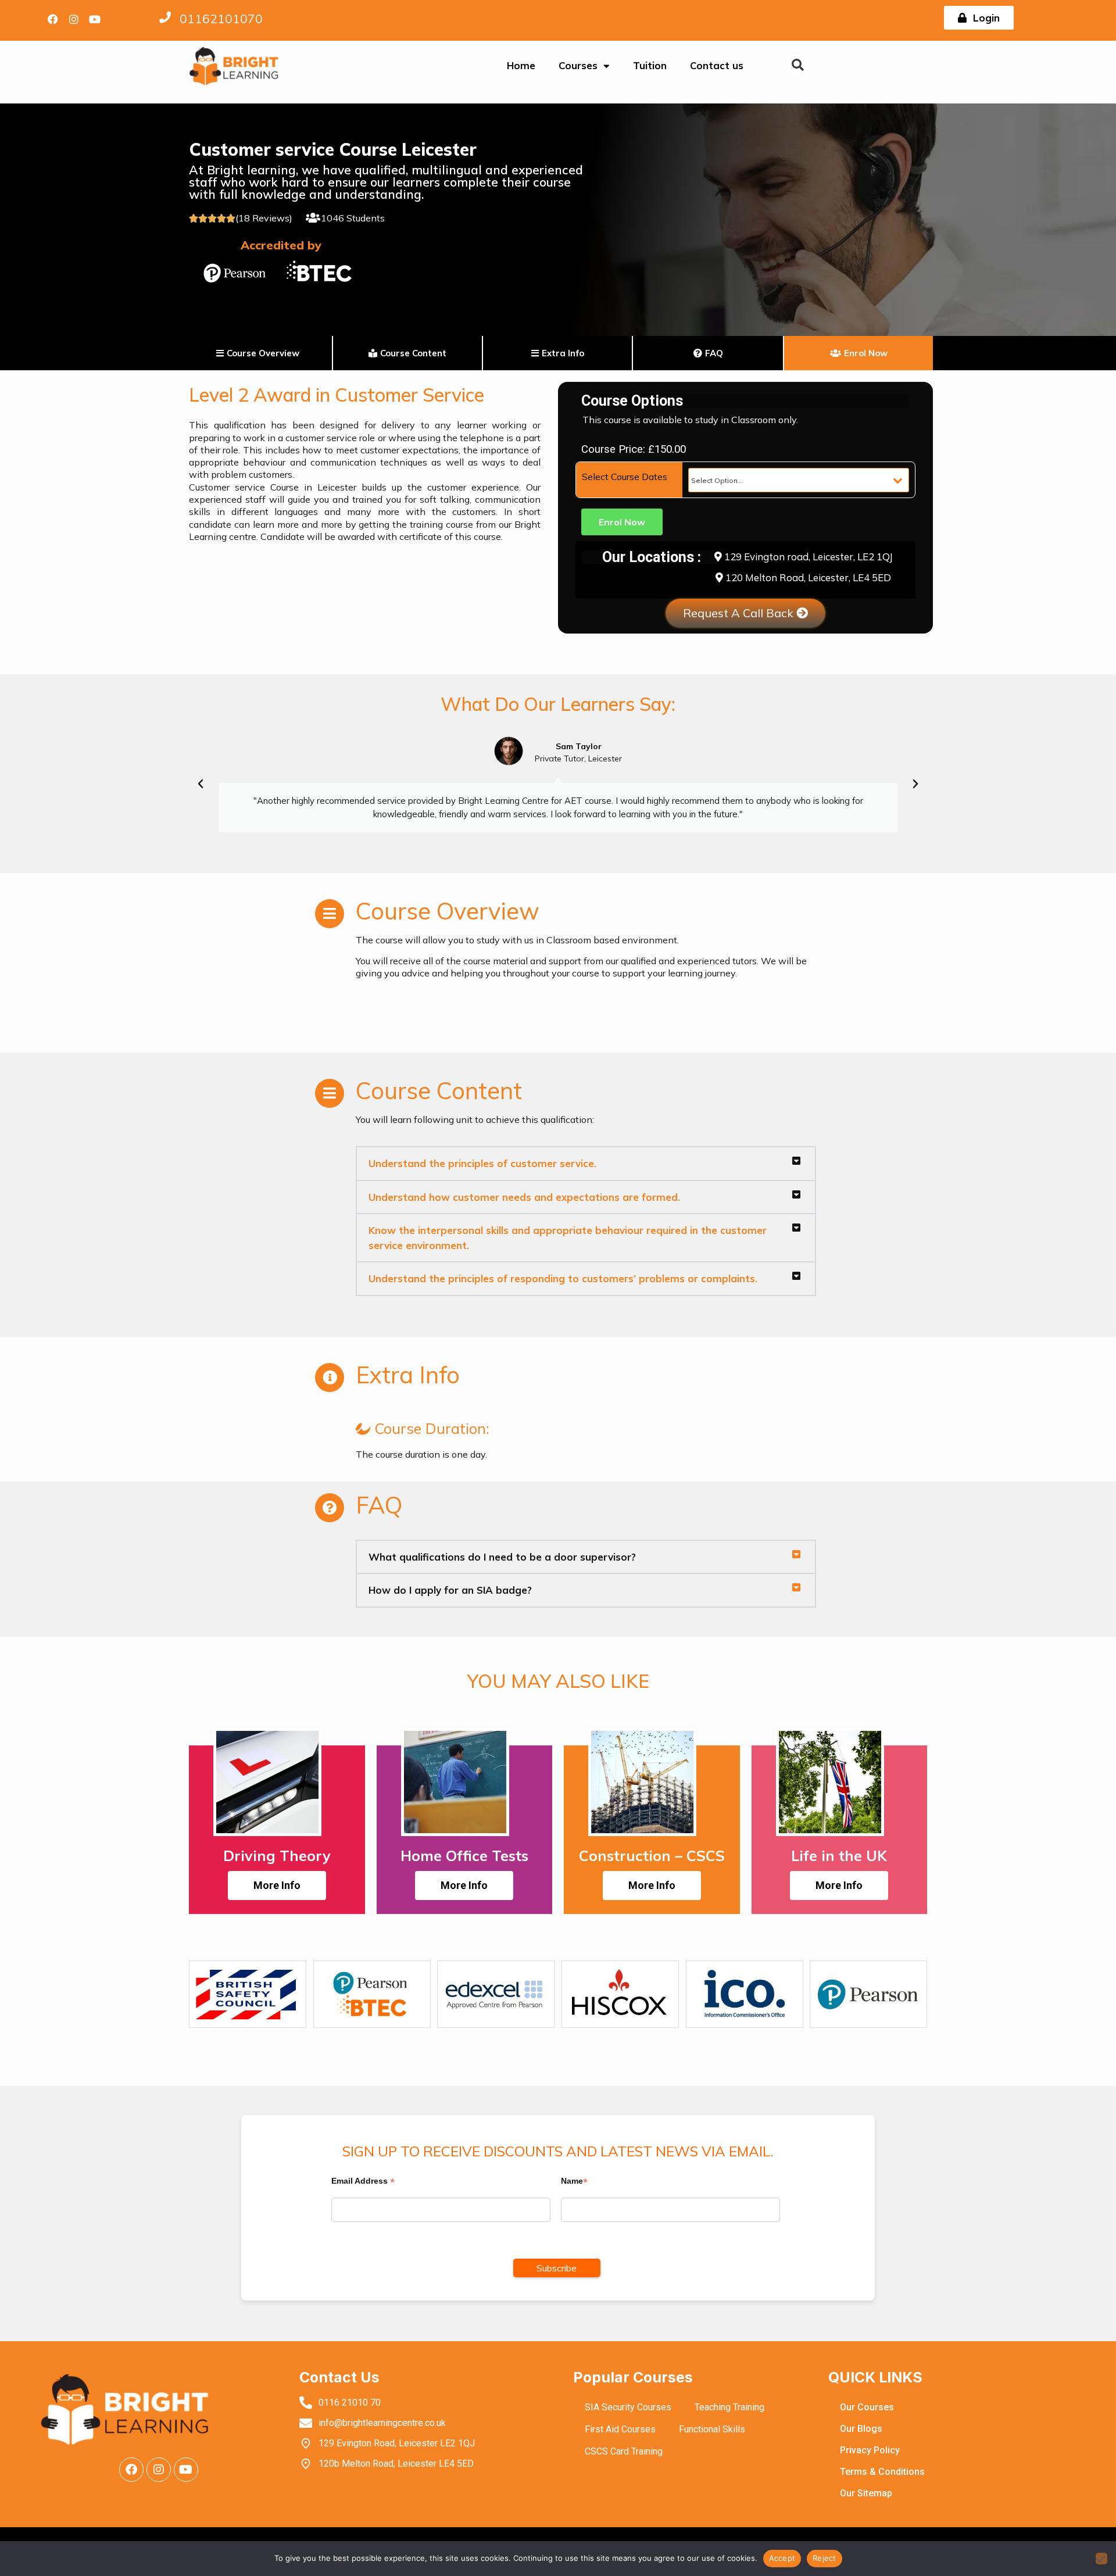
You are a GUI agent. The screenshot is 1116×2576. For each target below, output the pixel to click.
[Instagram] (74, 19)
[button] (797, 65)
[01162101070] (165, 17)
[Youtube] (95, 19)
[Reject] (1101, 2559)
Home (521, 65)
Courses (578, 65)
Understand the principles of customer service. (482, 1163)
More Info (277, 1885)
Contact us (717, 65)
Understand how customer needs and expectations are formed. (524, 1197)
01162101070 (221, 19)
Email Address (363, 2181)
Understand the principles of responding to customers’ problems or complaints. (563, 1278)
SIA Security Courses (628, 2407)
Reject (825, 2558)
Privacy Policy (870, 2450)
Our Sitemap (866, 2493)
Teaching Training (729, 2407)
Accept (782, 2558)
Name (574, 2181)
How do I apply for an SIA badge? (450, 1590)
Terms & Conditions (882, 2472)
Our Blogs (861, 2429)
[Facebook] (53, 19)
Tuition (650, 65)
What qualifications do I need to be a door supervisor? (502, 1557)
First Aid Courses (620, 2429)
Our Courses (867, 2407)
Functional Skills (712, 2429)
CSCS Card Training (624, 2451)
